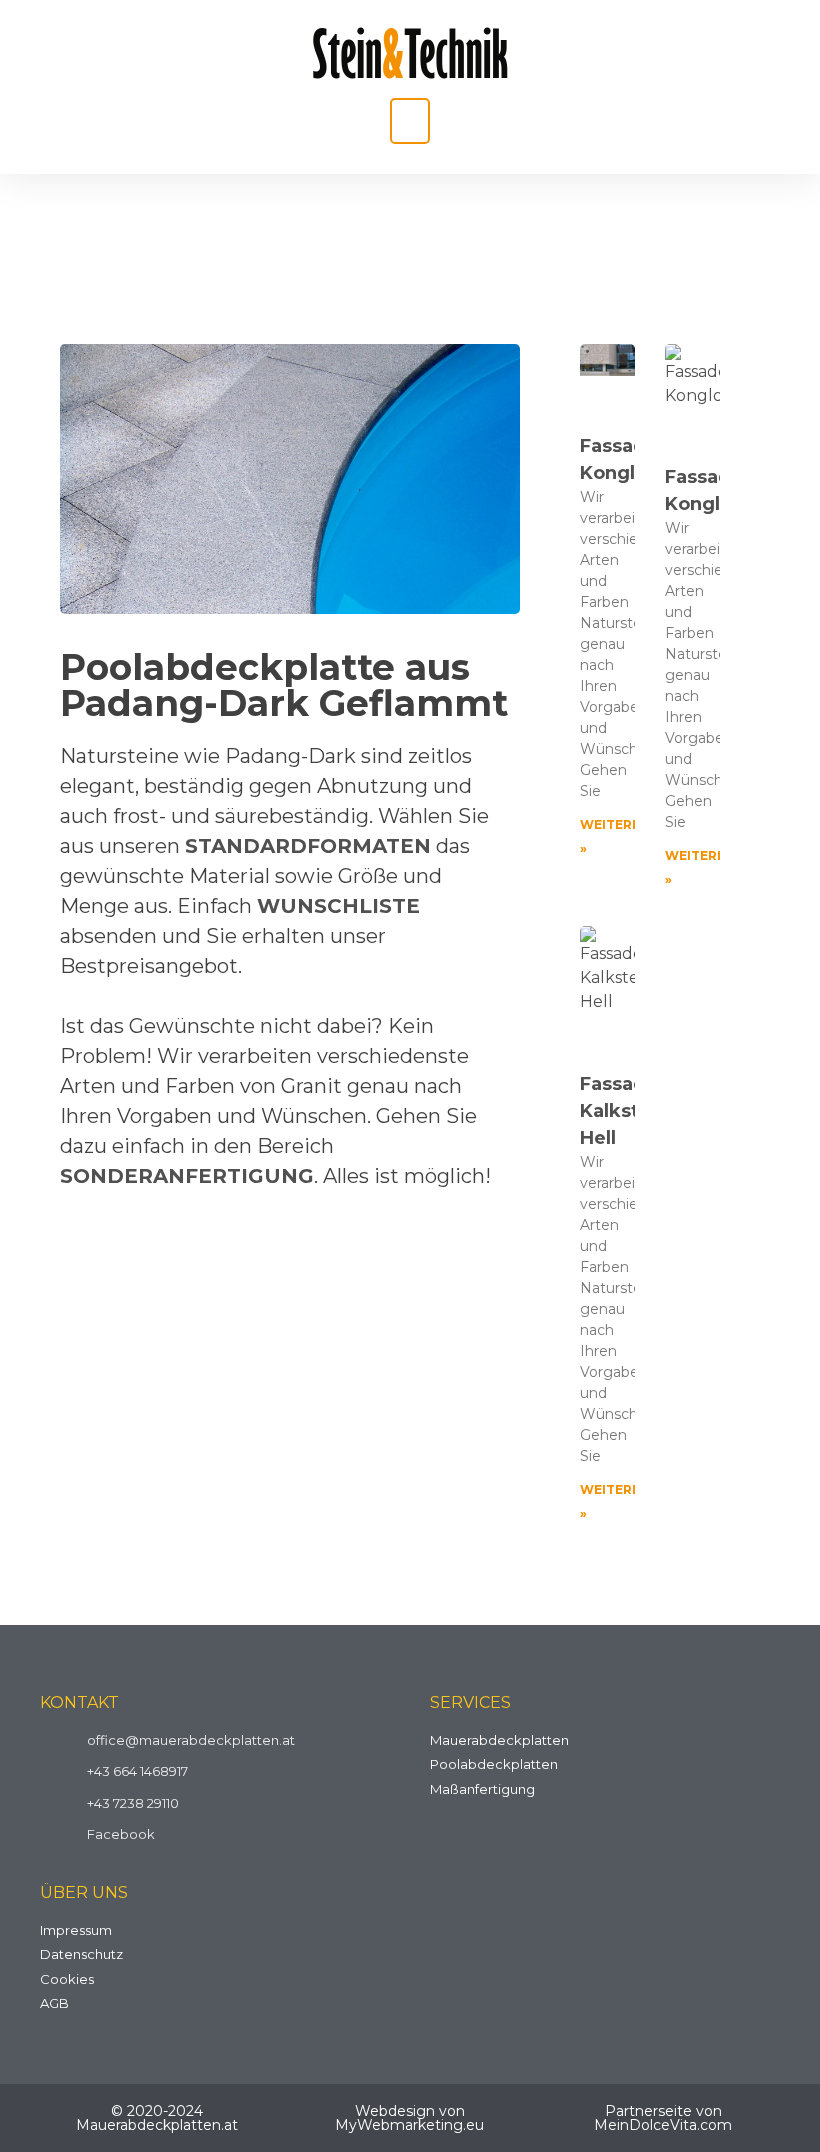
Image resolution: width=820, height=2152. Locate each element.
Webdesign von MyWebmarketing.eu (409, 2118)
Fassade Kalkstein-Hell (628, 1111)
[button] (410, 121)
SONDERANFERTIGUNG (187, 1176)
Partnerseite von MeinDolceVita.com (663, 2118)
